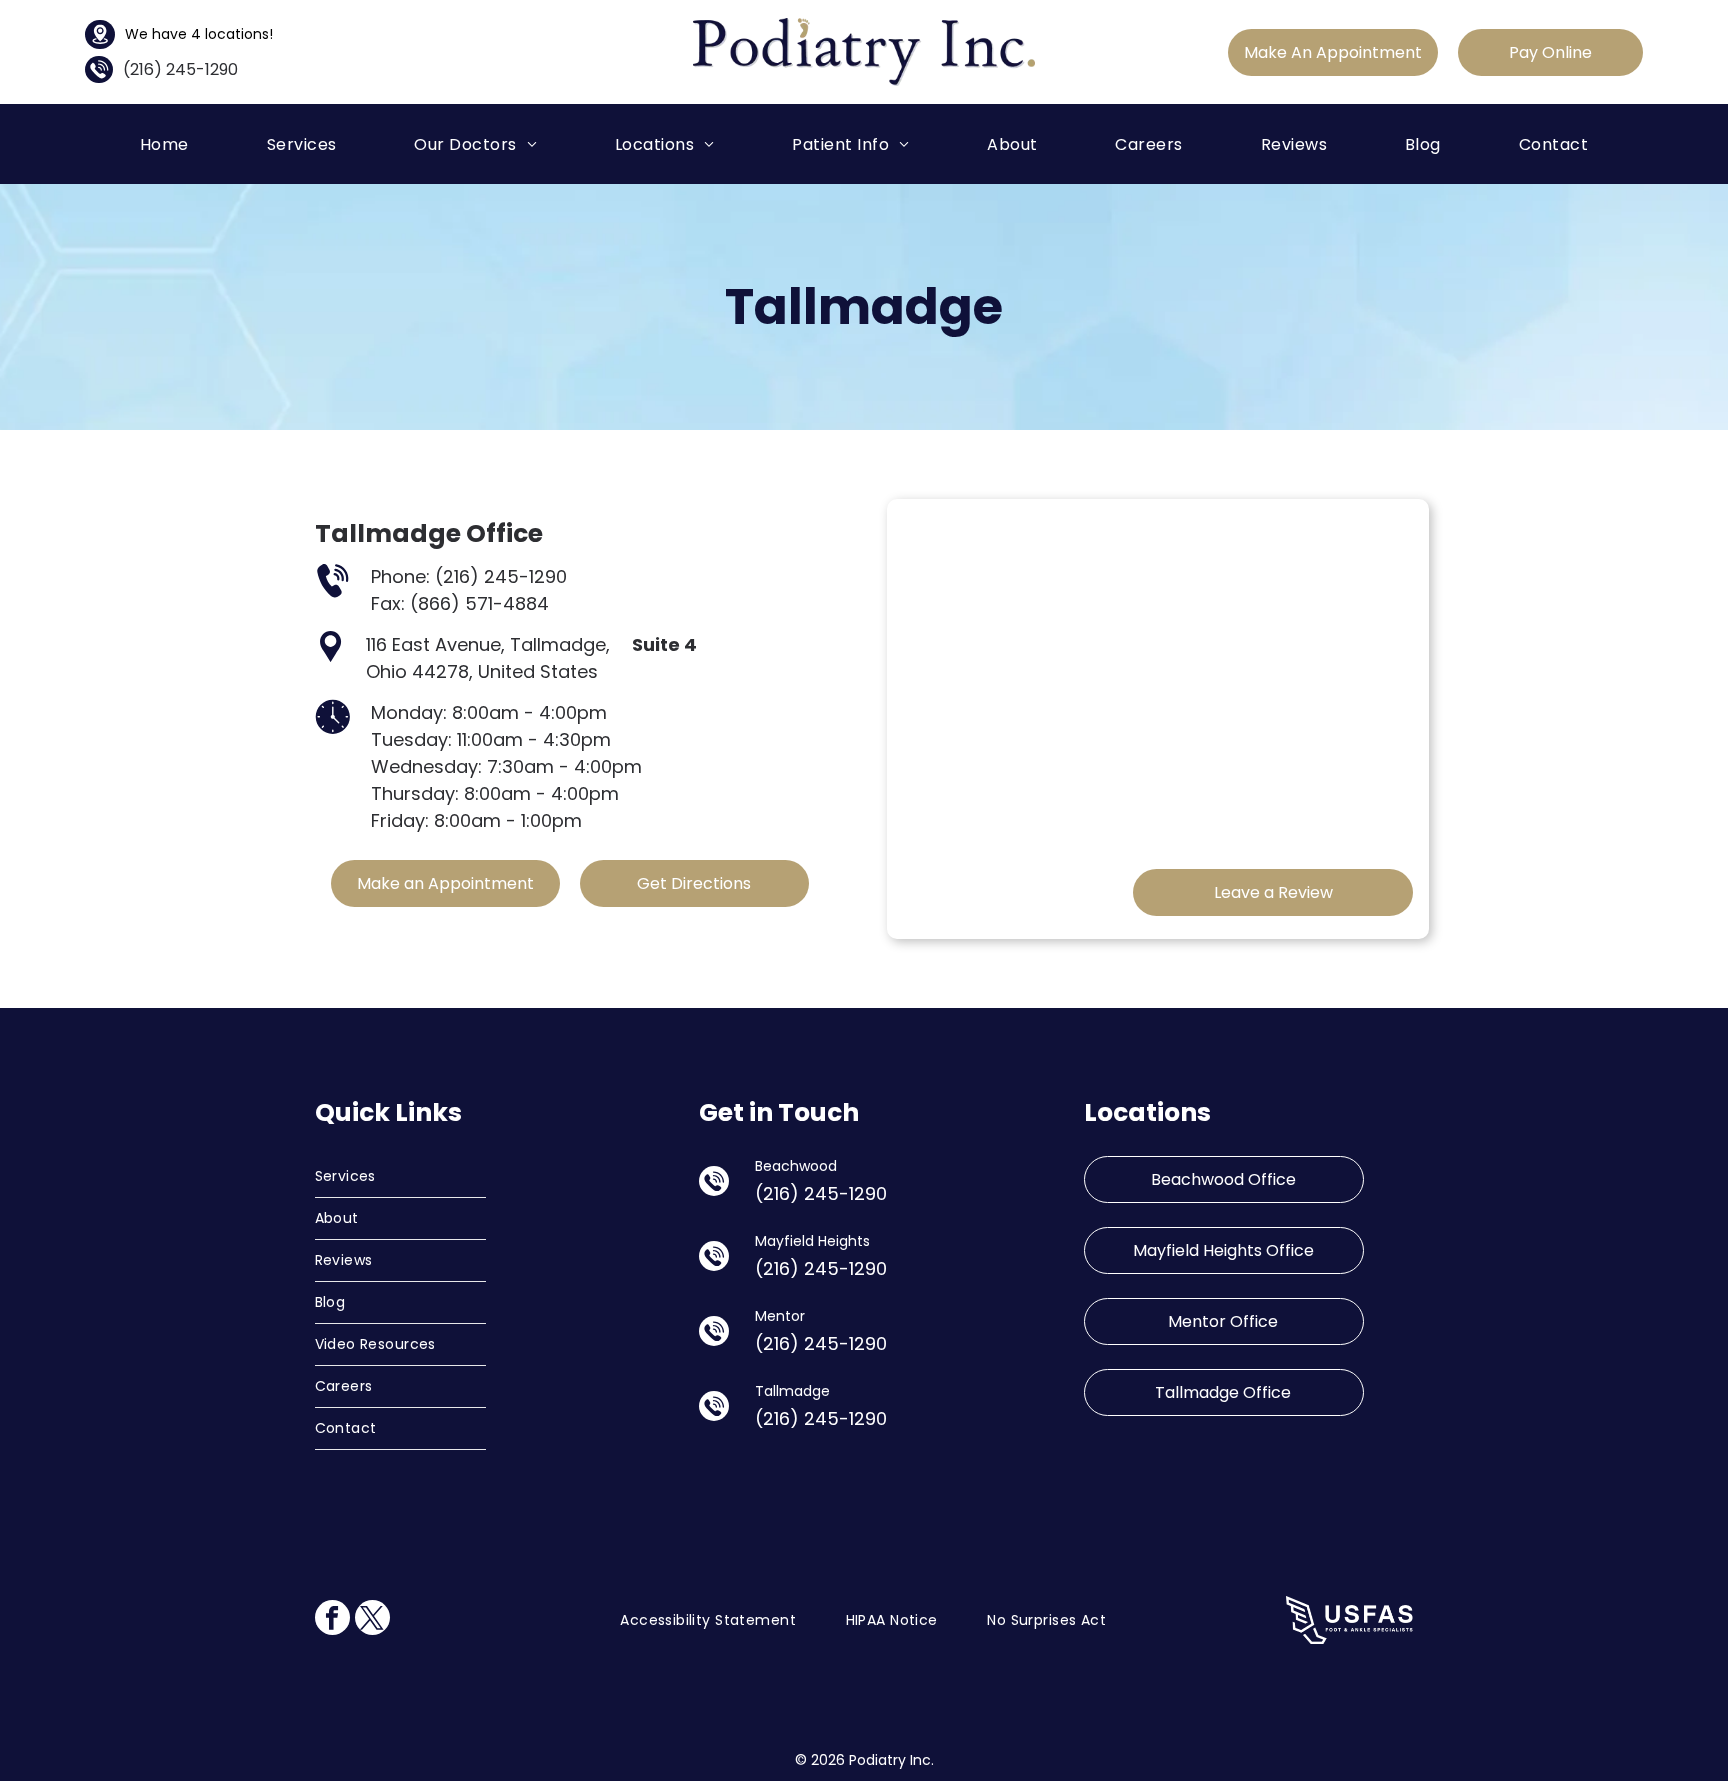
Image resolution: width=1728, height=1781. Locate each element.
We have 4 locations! (199, 34)
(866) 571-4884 (479, 603)
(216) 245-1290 (180, 69)
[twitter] (372, 1620)
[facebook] (332, 1620)
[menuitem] (164, 143)
